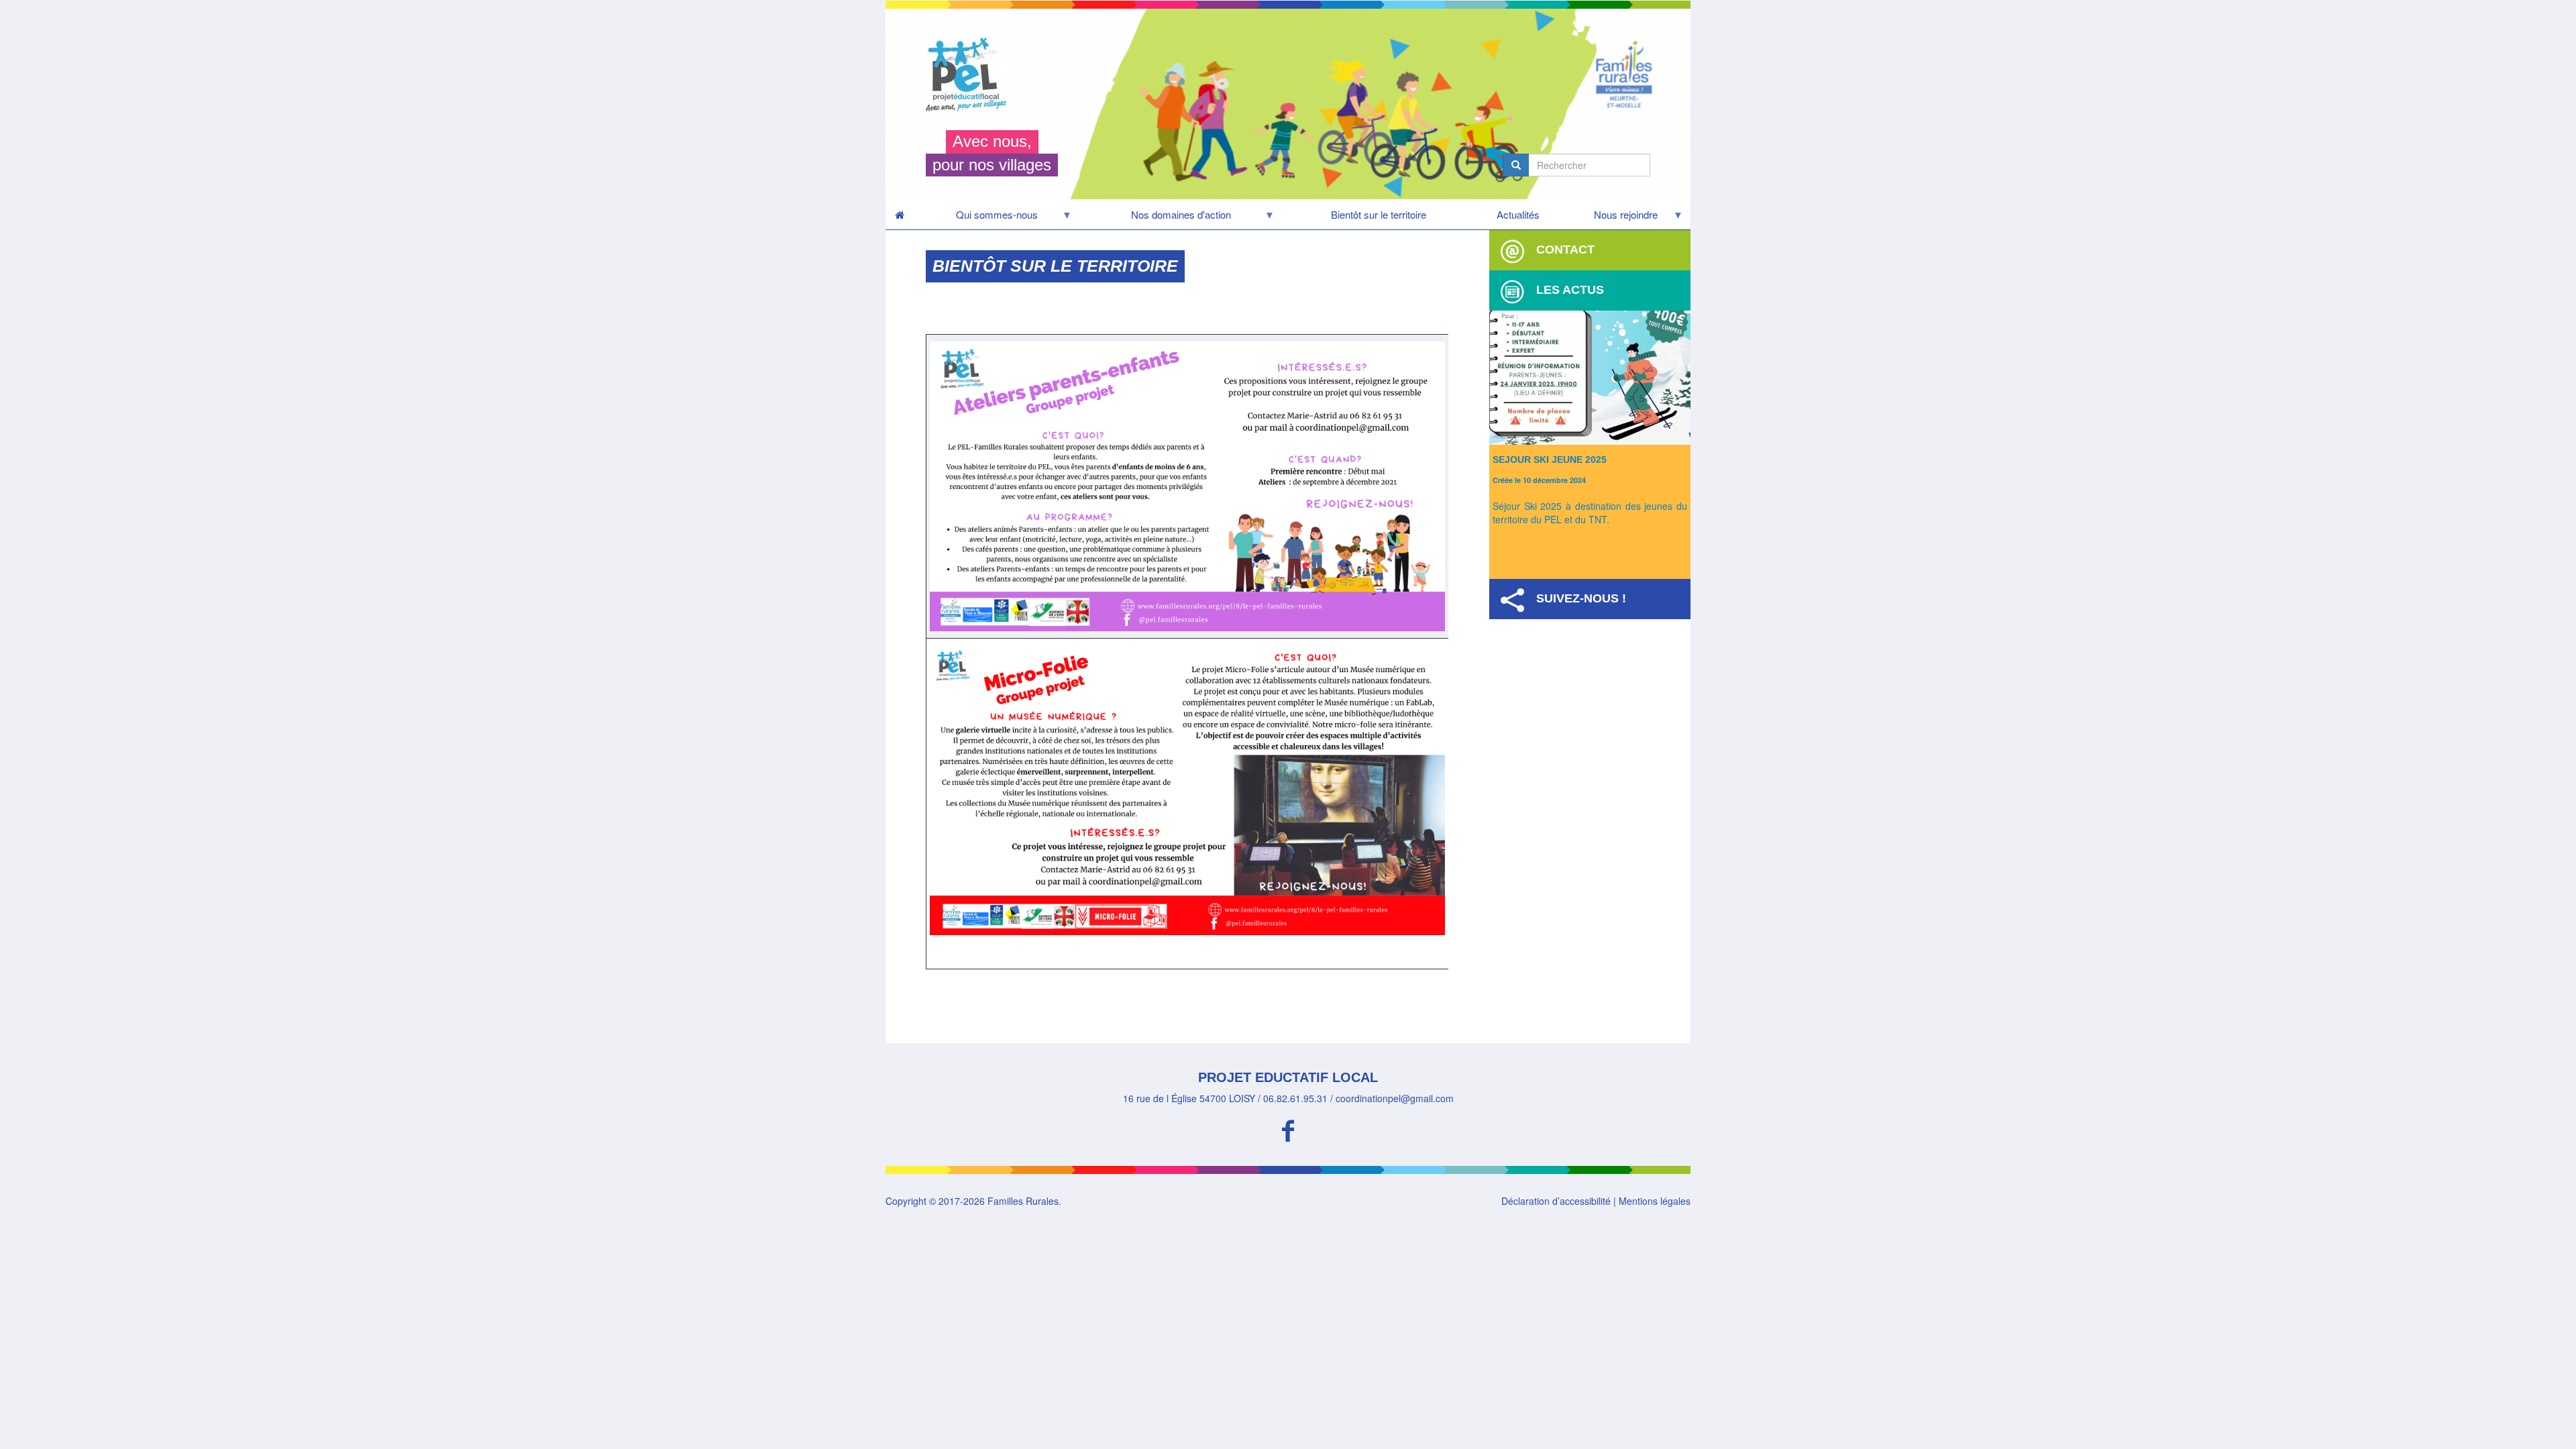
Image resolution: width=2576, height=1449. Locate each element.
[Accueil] (971, 74)
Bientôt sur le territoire (1379, 214)
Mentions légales (1655, 1201)
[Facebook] (1288, 1129)
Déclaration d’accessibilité (1556, 1201)
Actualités (1518, 214)
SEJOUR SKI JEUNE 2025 (1550, 460)
